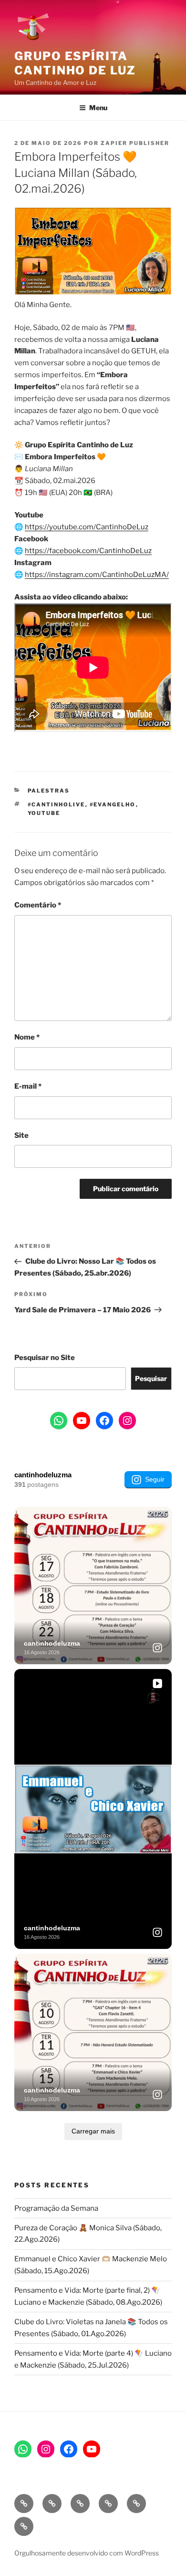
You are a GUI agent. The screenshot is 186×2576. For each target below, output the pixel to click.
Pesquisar (151, 1378)
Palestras (49, 791)
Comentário (38, 905)
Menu (98, 108)
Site (21, 1135)
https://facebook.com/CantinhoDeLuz (88, 551)
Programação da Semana (56, 2208)
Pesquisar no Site (45, 1358)
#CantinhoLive (57, 804)
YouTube (44, 813)
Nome (27, 1037)
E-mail (28, 1086)
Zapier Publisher (135, 143)
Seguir (155, 1479)
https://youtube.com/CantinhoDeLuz (87, 527)
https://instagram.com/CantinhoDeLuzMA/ (97, 575)
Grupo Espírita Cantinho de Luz (75, 63)
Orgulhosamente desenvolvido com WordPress (87, 2553)
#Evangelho (113, 804)
